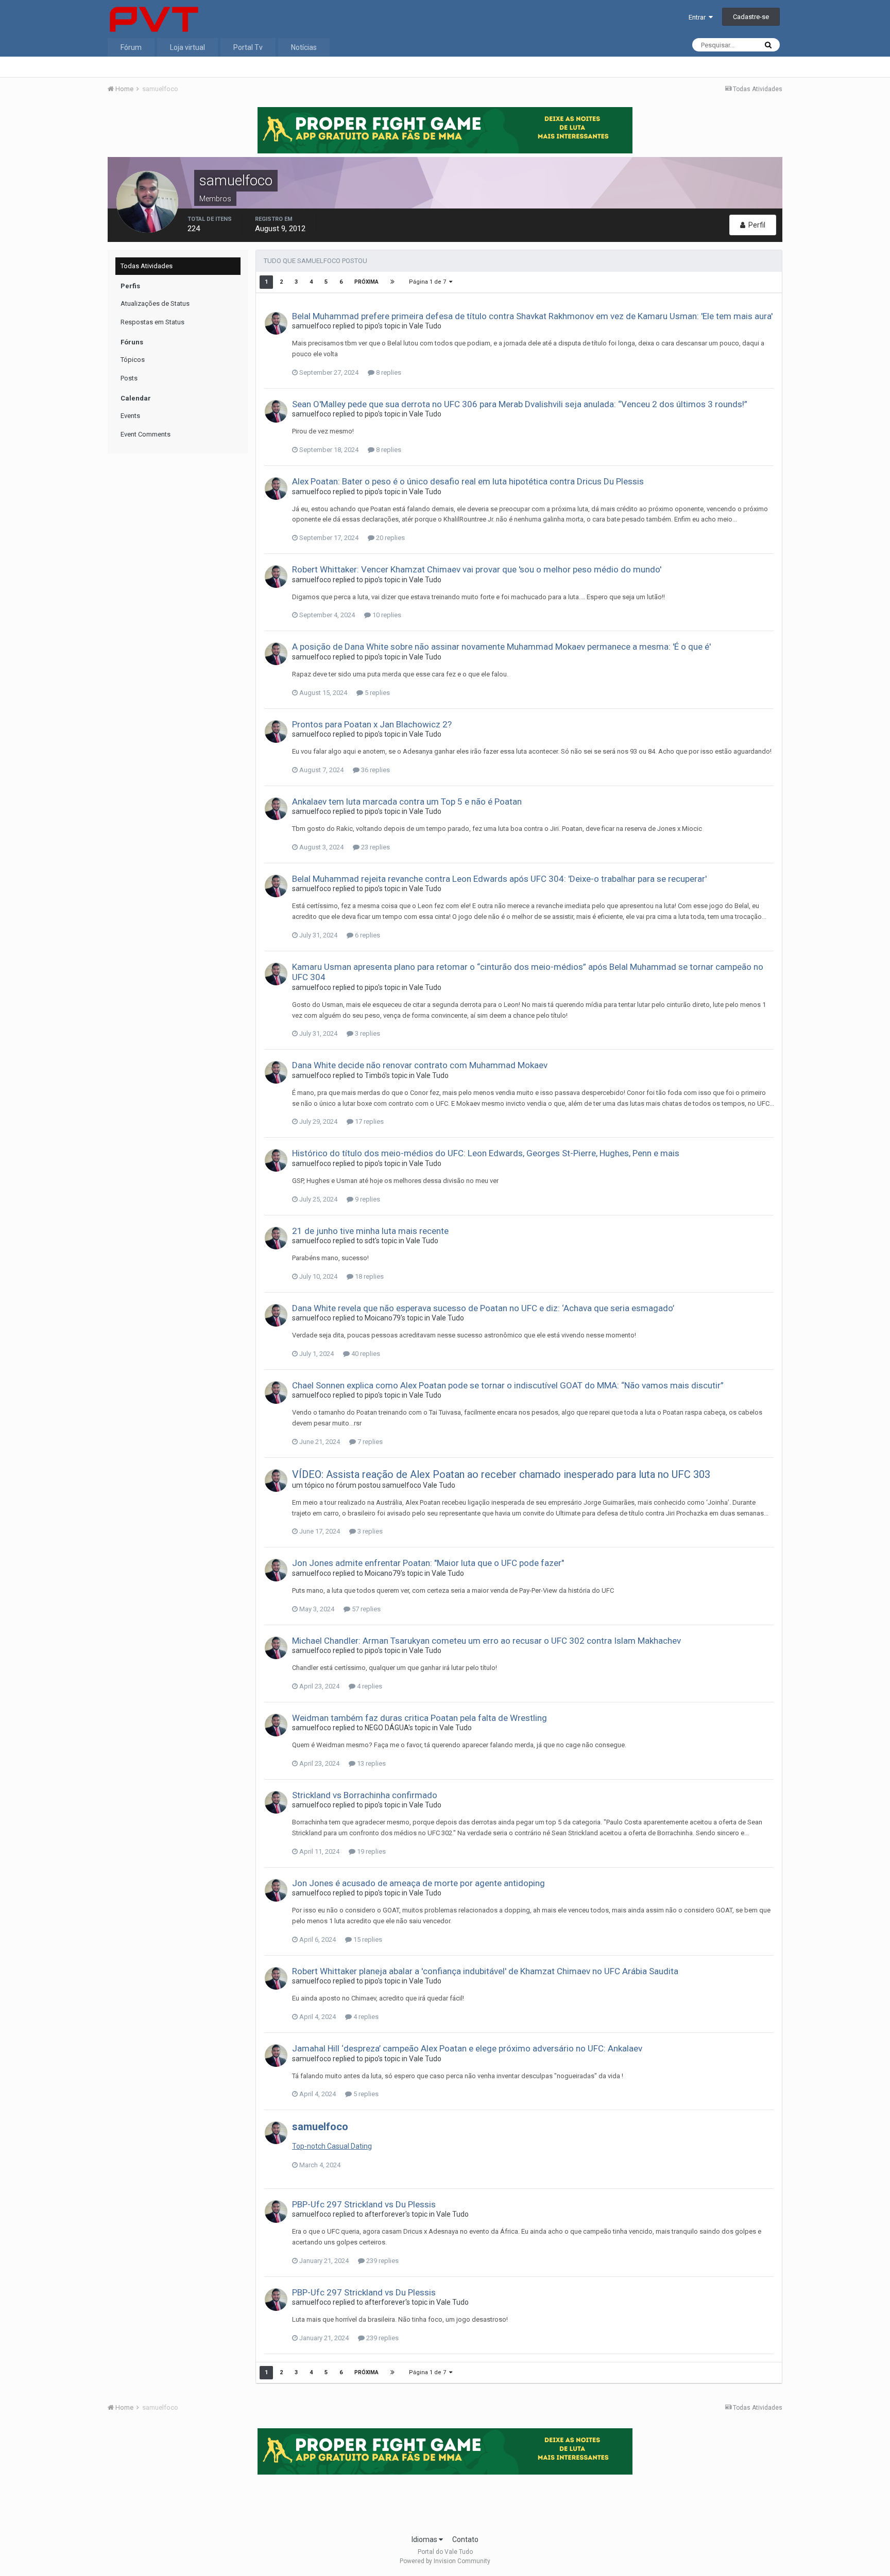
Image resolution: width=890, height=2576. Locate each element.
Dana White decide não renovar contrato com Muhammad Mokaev (420, 1065)
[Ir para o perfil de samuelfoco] (276, 323)
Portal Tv (248, 47)
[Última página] (392, 282)
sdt (370, 1241)
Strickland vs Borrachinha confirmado (365, 1795)
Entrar (699, 17)
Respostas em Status (152, 322)
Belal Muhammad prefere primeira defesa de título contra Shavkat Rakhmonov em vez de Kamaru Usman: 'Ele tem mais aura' (532, 316)
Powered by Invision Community (445, 2561)
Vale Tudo (425, 326)
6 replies (367, 935)
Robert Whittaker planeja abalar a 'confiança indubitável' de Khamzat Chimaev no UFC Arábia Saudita (485, 1971)
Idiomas (425, 2539)
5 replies (376, 693)
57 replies (365, 1609)
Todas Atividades (147, 266)
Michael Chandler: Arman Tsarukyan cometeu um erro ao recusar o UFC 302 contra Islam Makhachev (486, 1641)
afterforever (385, 2214)
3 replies (367, 1033)
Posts (129, 378)
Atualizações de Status (155, 303)
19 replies (371, 1851)
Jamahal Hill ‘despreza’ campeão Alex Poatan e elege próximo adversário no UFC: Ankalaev (467, 2048)
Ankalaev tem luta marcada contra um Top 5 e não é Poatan (407, 802)
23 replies (375, 847)
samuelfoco (312, 326)
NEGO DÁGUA (387, 1728)
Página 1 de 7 (429, 282)
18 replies (369, 1276)
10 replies (386, 615)
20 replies (390, 538)
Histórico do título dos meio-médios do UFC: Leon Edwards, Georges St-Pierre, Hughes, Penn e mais (486, 1153)
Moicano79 (383, 1318)
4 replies (369, 1686)
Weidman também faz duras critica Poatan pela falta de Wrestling (420, 1718)
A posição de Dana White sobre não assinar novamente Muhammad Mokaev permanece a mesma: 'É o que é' (501, 647)
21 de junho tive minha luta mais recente (370, 1231)
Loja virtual (187, 47)
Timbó (375, 1075)
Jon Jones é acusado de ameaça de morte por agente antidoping (418, 1883)
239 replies (382, 2261)
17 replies (369, 1121)
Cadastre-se (751, 17)
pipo (371, 326)
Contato (465, 2539)
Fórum (131, 47)
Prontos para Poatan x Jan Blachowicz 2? (372, 724)
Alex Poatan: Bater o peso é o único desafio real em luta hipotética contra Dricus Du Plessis (468, 481)
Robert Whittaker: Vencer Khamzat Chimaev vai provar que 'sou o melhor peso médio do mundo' (477, 569)
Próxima (366, 282)
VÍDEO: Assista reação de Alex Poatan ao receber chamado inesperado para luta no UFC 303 (501, 1474)
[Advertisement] (445, 2501)
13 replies (371, 1763)
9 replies (367, 1199)
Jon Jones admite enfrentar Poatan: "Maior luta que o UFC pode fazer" (428, 1563)
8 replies (388, 372)
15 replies (367, 1939)
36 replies (375, 770)
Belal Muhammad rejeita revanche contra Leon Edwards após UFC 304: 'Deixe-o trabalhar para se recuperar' (499, 879)
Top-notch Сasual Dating (332, 2146)
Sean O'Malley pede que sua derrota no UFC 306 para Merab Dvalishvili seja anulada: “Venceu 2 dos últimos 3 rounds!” (520, 404)
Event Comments (146, 434)
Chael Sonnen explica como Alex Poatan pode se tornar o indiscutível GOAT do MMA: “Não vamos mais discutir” (508, 1385)
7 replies (369, 1442)
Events (130, 416)
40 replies (365, 1354)
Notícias (304, 47)
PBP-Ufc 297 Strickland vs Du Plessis (364, 2204)
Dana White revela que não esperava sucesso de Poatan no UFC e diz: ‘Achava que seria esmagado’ (483, 1308)
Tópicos (133, 360)
